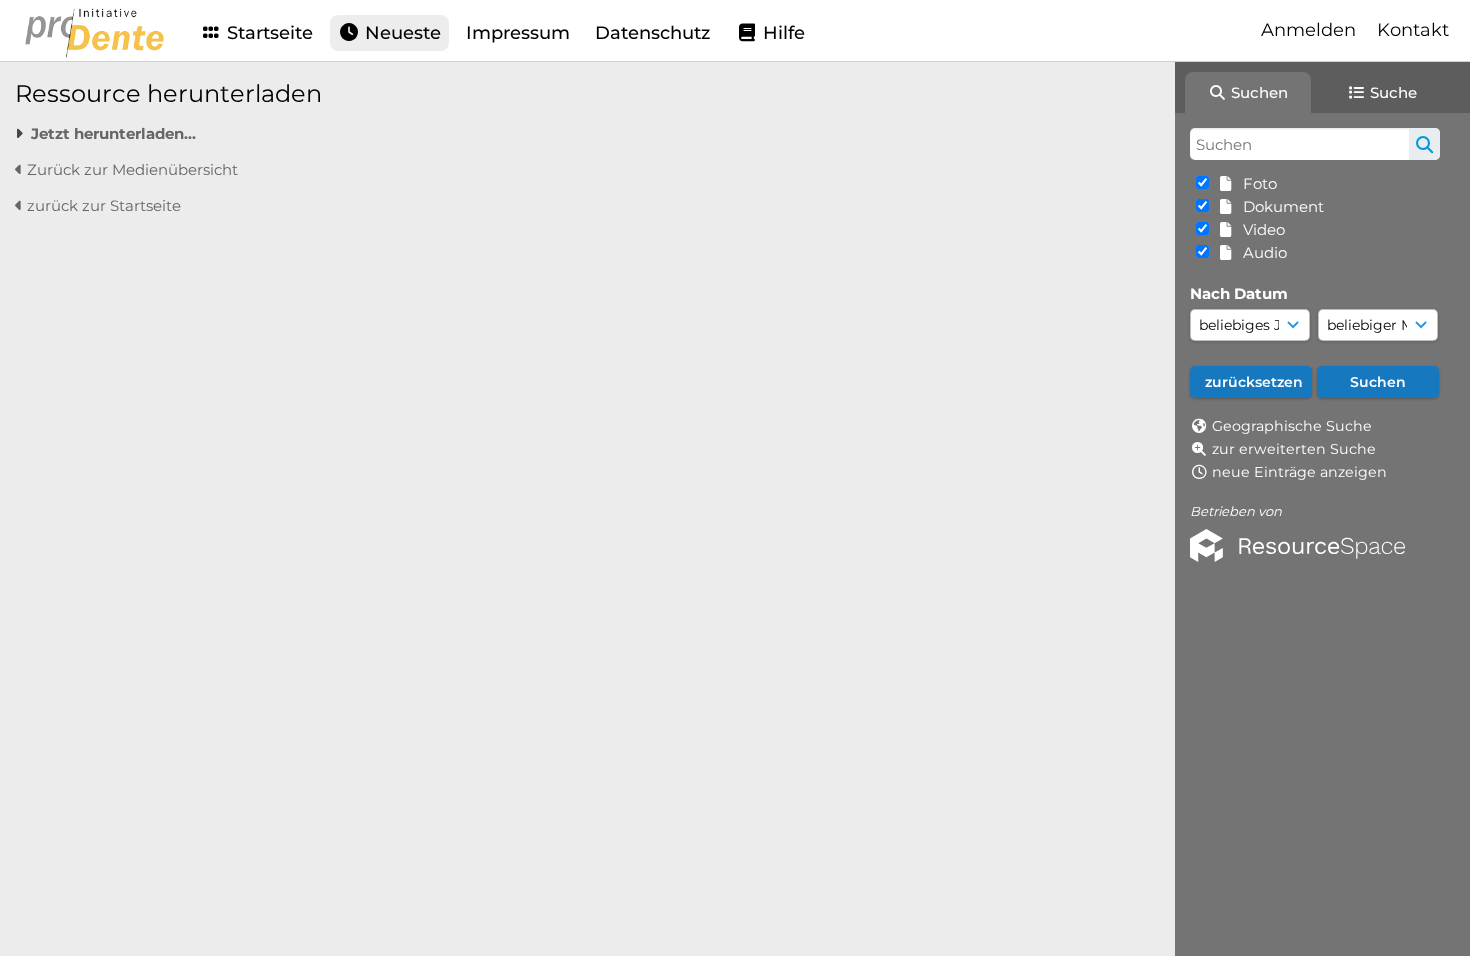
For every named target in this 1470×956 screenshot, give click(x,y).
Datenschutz (652, 33)
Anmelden (1308, 30)
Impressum (518, 33)
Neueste (400, 33)
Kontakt (1413, 30)
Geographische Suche (1292, 426)
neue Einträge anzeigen (1299, 472)
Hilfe (781, 33)
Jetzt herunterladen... (113, 133)
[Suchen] (1424, 144)
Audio (1261, 252)
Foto (1256, 183)
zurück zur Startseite (102, 205)
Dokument (1279, 206)
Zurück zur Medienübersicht (130, 169)
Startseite (267, 33)
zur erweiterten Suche (1294, 449)
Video (1260, 229)
